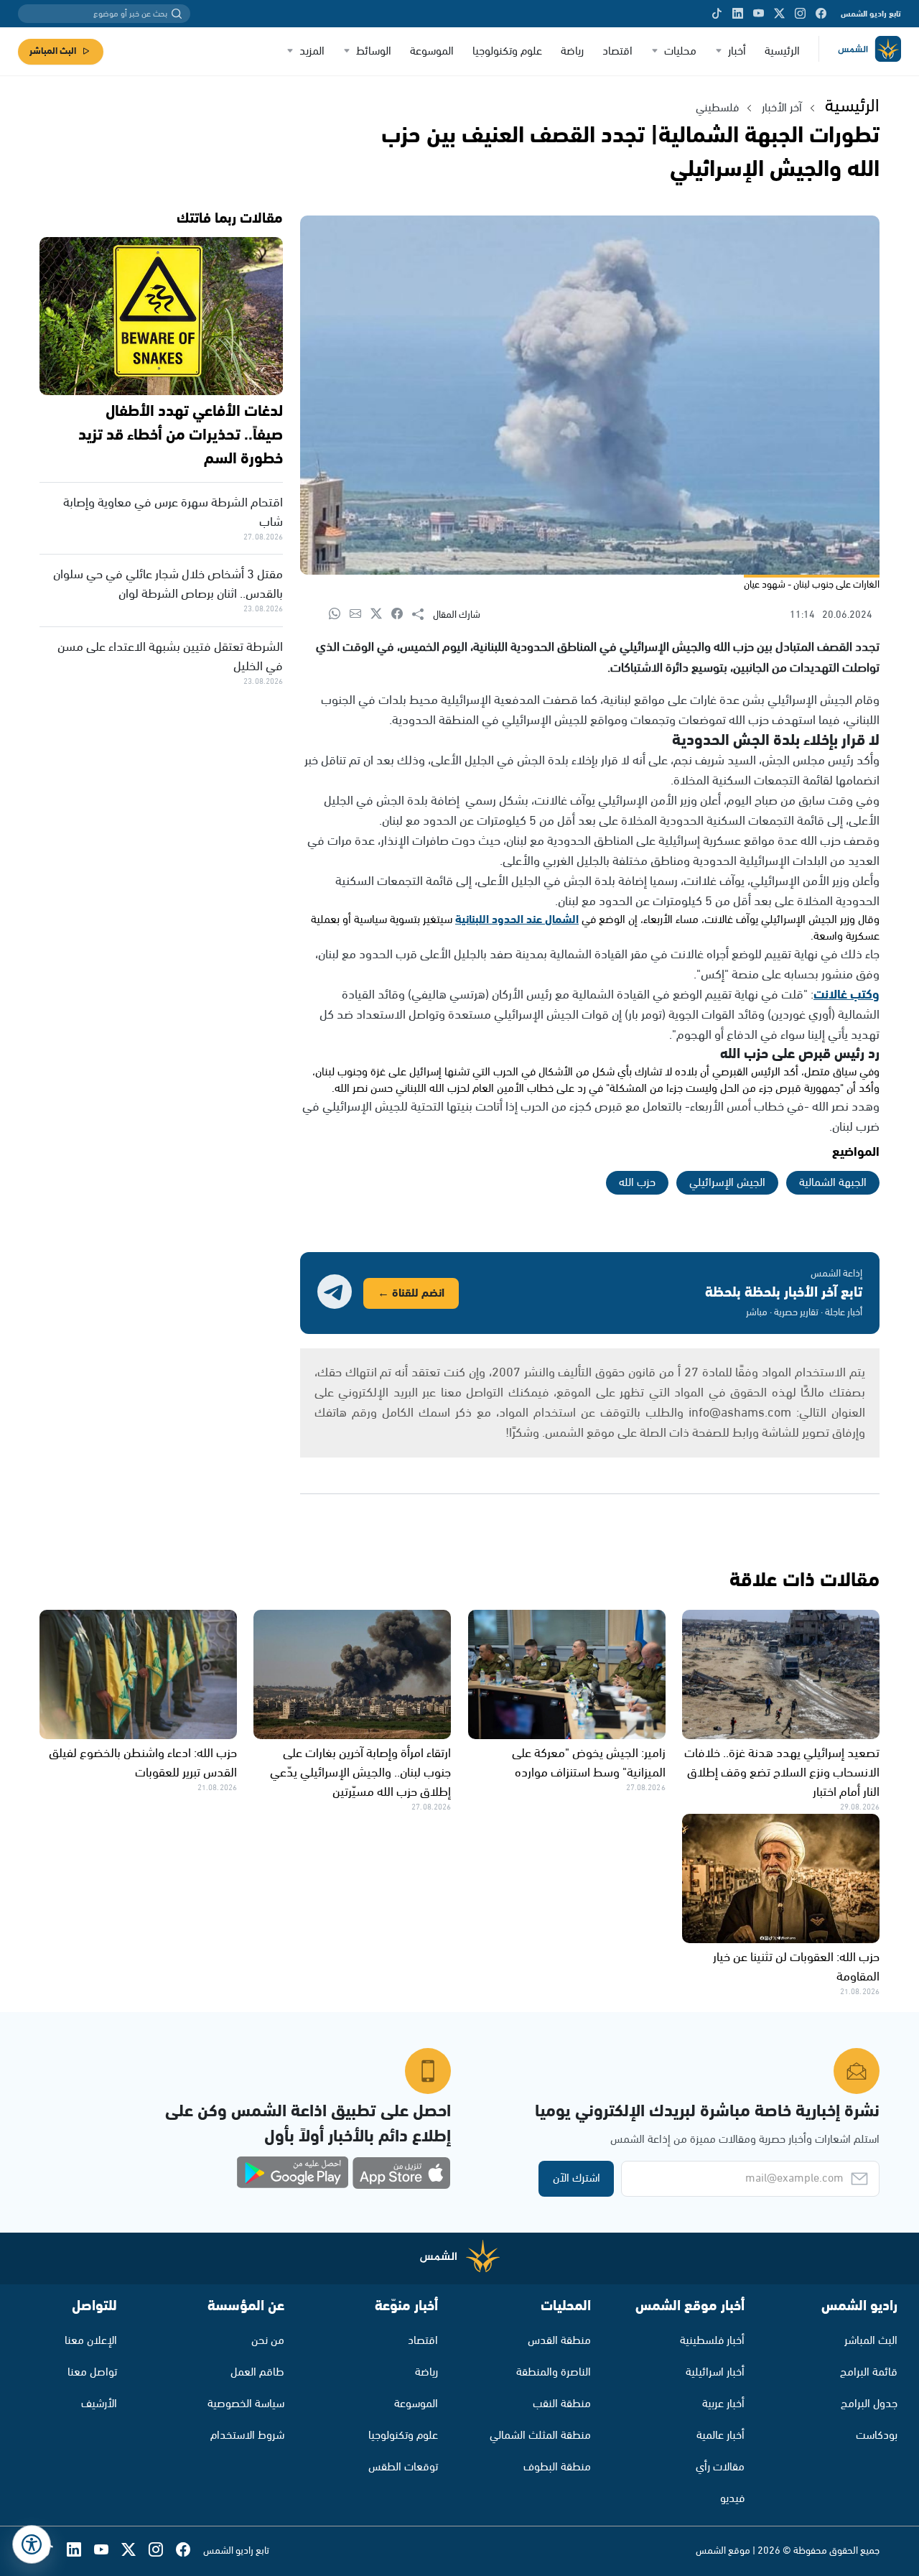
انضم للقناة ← (411, 1293)
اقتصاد (617, 51)
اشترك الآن (577, 2178)
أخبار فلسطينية (712, 2341)
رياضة (572, 51)
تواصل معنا (92, 2372)
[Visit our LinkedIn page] (738, 14)
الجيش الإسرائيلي (727, 1183)
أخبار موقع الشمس (690, 2306)
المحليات (566, 2306)
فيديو (732, 2499)
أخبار (737, 51)
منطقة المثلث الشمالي (540, 2436)
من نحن (268, 2341)
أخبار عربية (723, 2404)
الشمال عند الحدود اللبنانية (517, 920)
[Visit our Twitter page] (779, 14)
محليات (680, 51)
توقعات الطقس (403, 2467)
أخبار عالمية (720, 2436)
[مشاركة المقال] (423, 615)
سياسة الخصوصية (246, 2404)
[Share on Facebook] (402, 615)
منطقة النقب (562, 2404)
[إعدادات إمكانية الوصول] (32, 2544)
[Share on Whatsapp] (339, 615)
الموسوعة (432, 51)
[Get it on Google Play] (293, 2173)
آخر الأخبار (782, 108)
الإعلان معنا (91, 2341)
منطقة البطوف (557, 2467)
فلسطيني (717, 108)
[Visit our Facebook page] (821, 14)
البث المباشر (53, 51)
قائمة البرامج (869, 2372)
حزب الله (637, 1183)
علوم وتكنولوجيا (507, 51)
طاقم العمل (257, 2372)
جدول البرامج (869, 2404)
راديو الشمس (859, 2306)
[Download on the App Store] (401, 2173)
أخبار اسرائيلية (715, 2372)
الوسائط (374, 51)
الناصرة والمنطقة (554, 2372)
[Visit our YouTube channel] (759, 14)
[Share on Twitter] (381, 615)
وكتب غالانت (846, 995)
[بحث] (177, 14)
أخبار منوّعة (406, 2306)
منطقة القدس (559, 2341)
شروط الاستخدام (247, 2436)
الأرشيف (99, 2404)
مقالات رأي (720, 2467)
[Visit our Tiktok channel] (717, 14)
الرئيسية (782, 51)
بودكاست (877, 2436)
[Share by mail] (360, 615)
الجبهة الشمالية (833, 1183)
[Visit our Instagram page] (800, 14)
